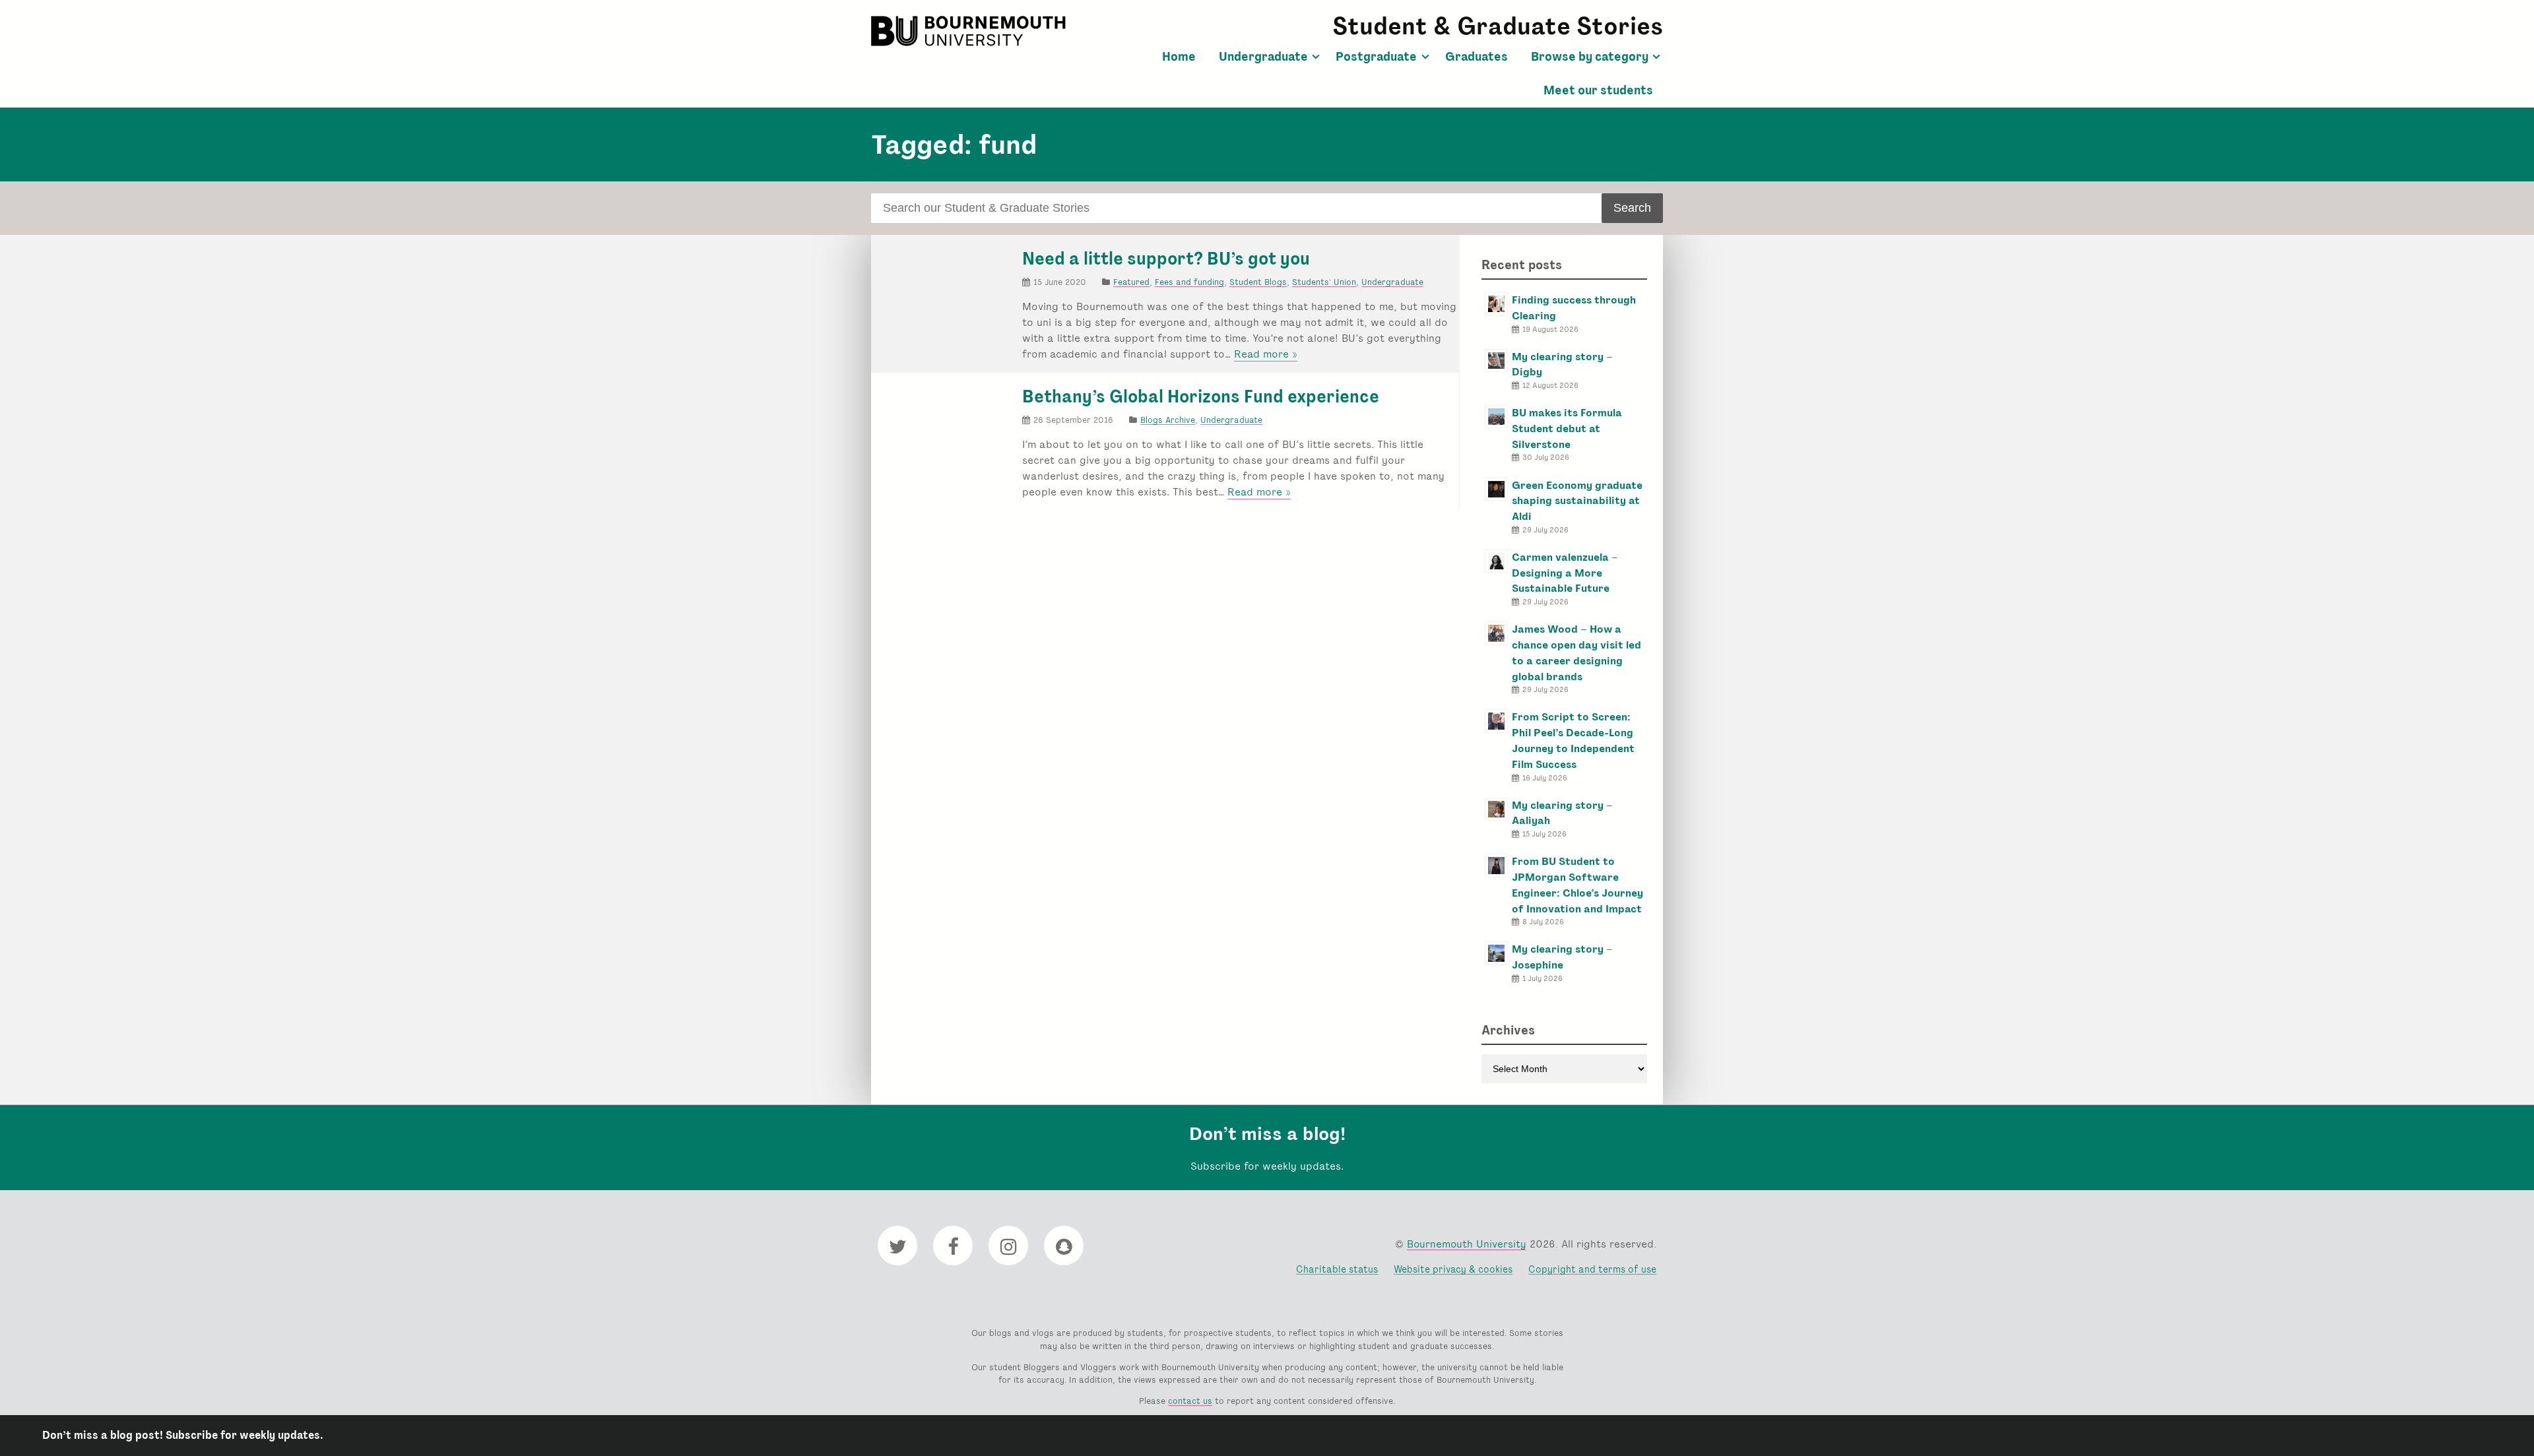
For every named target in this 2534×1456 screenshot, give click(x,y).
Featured (1131, 282)
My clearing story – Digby (1562, 364)
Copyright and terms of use (1592, 1269)
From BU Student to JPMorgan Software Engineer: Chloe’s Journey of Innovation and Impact (1577, 885)
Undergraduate (1263, 57)
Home (1179, 57)
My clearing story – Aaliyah (1562, 813)
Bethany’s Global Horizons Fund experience (1201, 396)
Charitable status (1337, 1269)
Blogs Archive (1168, 420)
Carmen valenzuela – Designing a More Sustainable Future (1565, 573)
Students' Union (1324, 282)
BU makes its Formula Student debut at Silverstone (1567, 428)
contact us (1190, 1401)
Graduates (1477, 57)
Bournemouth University (970, 31)
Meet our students (1598, 90)
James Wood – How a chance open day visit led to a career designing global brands (1576, 652)
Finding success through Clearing (1574, 308)
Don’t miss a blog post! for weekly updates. (183, 1435)
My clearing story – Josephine (1562, 957)
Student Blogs (1258, 282)
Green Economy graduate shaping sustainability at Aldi (1577, 501)
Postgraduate (1376, 57)
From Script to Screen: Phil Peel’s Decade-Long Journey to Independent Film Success (1573, 740)
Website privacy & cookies (1453, 1269)
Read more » (1266, 354)
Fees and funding (1189, 282)
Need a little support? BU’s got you (1166, 259)
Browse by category (1590, 57)
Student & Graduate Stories (1498, 26)
